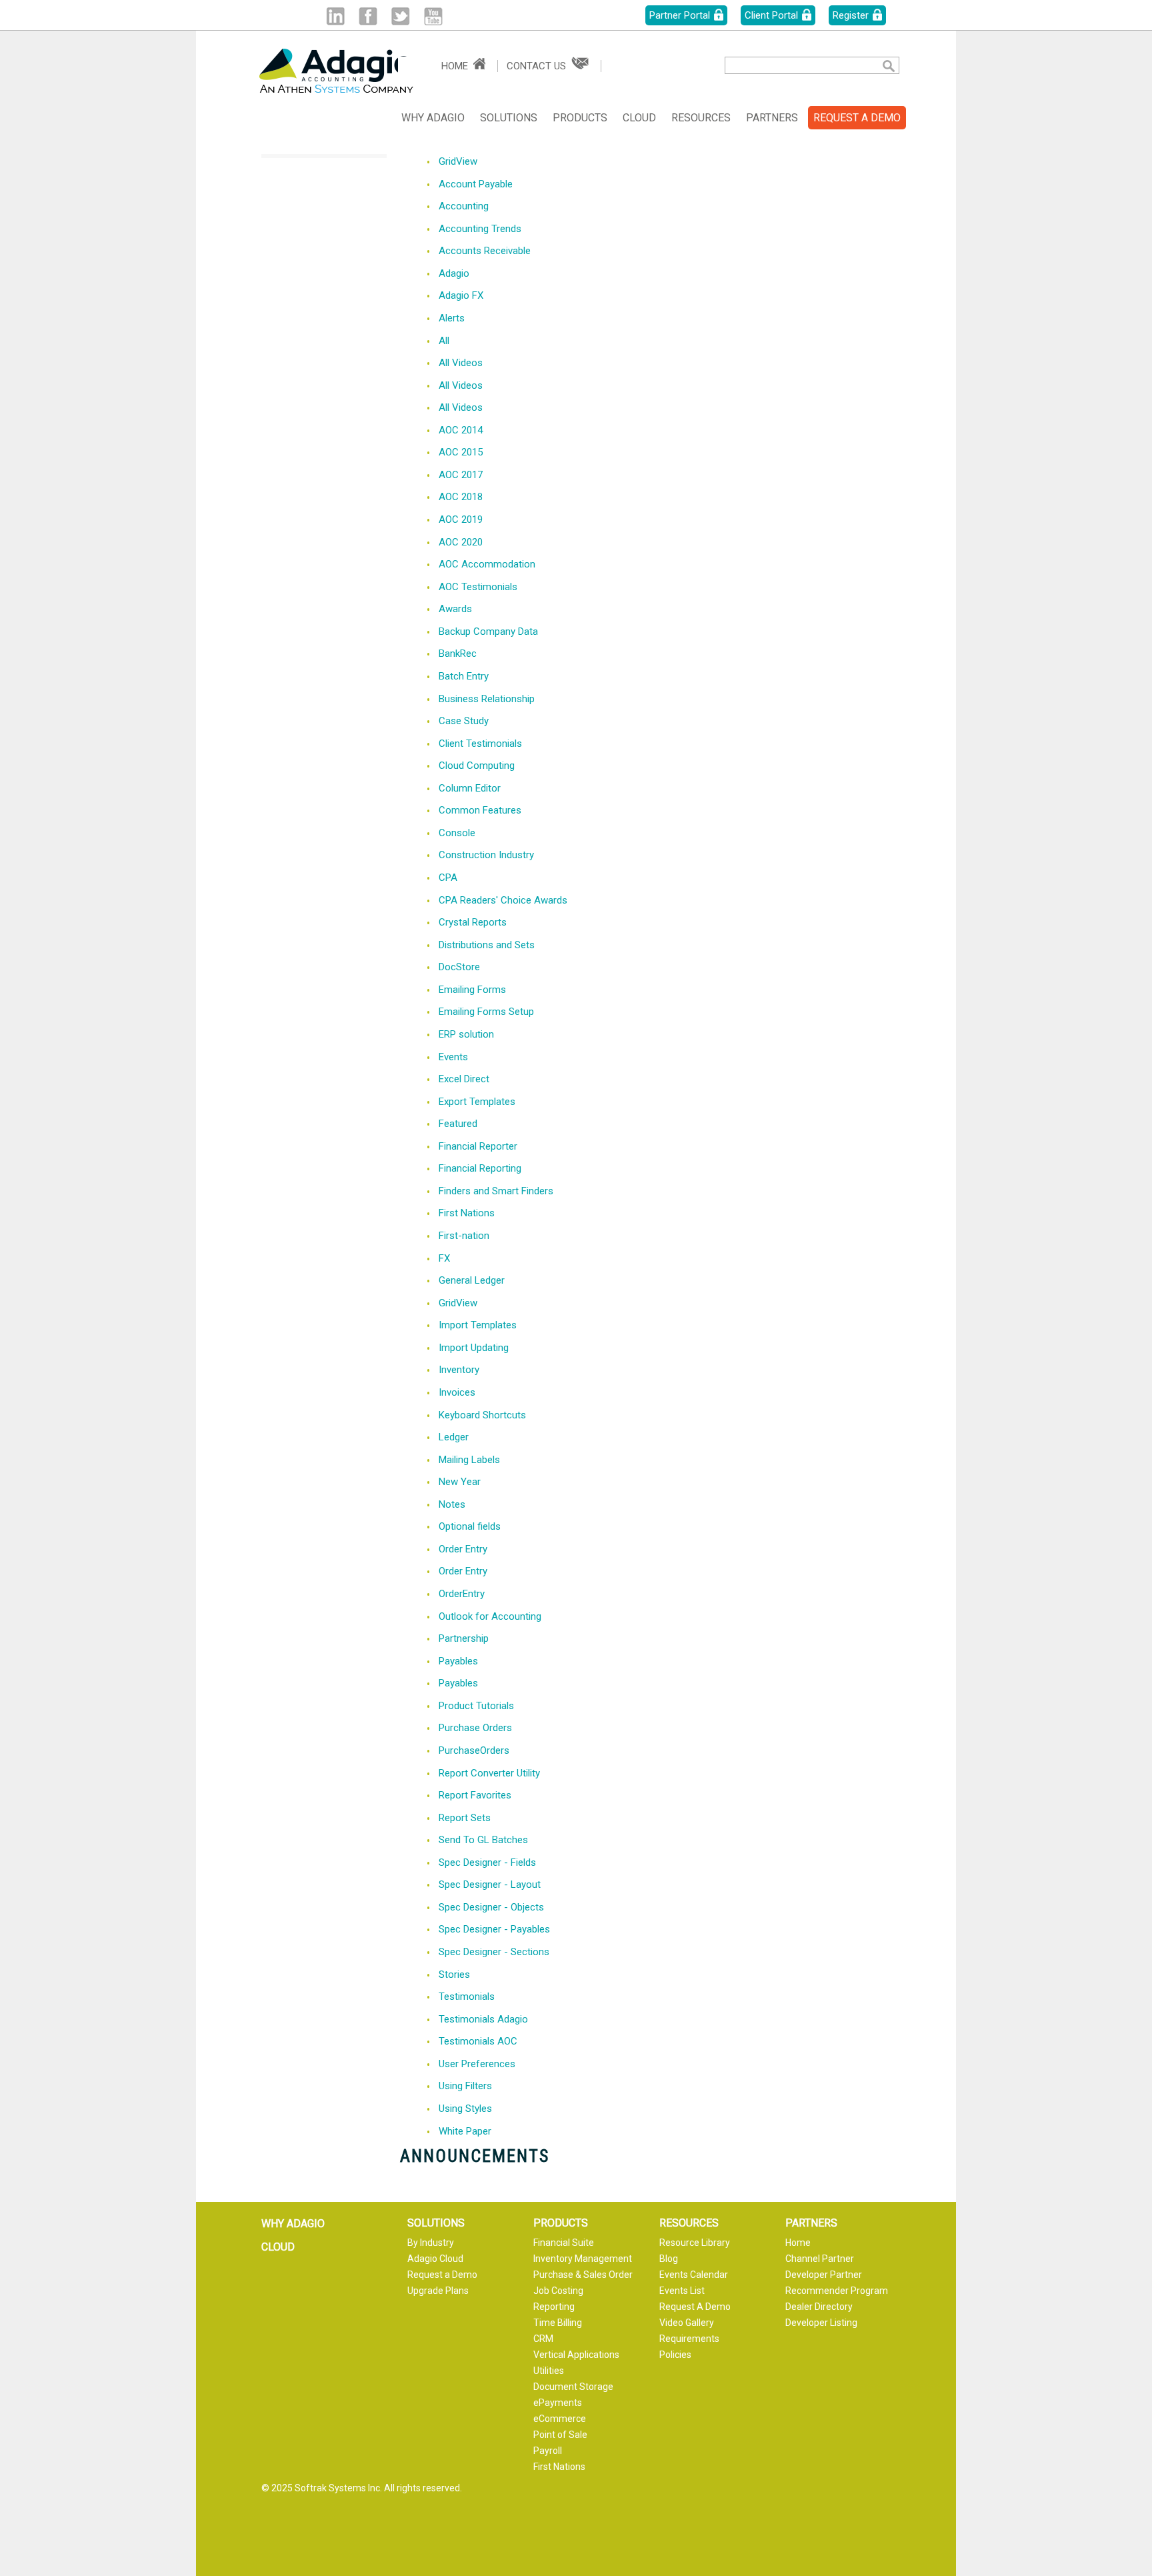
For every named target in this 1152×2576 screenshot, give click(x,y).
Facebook (368, 16)
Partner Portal (680, 15)
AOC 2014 (461, 430)
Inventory (459, 1370)
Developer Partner (824, 2275)
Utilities (549, 2371)
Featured (458, 1124)
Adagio (454, 273)
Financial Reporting (480, 1168)
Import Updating (474, 1348)
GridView (458, 161)
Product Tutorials (476, 1706)
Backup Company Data (488, 631)
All (444, 341)
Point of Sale (560, 2435)
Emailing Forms (472, 990)
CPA (448, 878)
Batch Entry (464, 676)
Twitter (400, 16)
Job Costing (558, 2291)
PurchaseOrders (474, 1750)
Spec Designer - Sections (494, 1952)
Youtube (433, 16)
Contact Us (536, 66)
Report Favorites (475, 1795)
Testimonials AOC (478, 2041)
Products (580, 118)
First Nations (467, 1213)
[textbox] (793, 65)
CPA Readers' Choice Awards (503, 900)
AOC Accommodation (487, 564)
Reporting (554, 2307)
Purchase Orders (475, 1728)
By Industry (431, 2243)
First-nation (464, 1236)
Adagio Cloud (435, 2259)
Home (455, 66)
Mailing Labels (469, 1460)
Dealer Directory (819, 2307)
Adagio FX (461, 295)
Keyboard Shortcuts (482, 1415)
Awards (455, 609)
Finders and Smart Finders (496, 1191)
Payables (458, 1661)
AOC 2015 (461, 452)
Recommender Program (837, 2291)
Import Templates (478, 1325)
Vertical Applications (576, 2355)
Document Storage (573, 2387)
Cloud (639, 118)
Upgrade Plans (438, 2291)
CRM (543, 2339)
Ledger (454, 1437)
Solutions (509, 118)
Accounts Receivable (485, 251)
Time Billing (558, 2323)
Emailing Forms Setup (486, 1012)
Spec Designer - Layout (490, 1884)
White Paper (465, 2131)
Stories (454, 1975)
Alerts (452, 318)
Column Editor (470, 788)
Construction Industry (486, 855)
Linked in (335, 16)
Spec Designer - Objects (491, 1907)
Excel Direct (464, 1079)
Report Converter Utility (489, 1773)
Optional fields (470, 1526)
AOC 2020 (461, 542)
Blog (669, 2259)
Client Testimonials (480, 744)
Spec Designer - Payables (494, 1929)
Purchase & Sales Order (583, 2275)
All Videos (461, 363)
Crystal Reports (473, 922)
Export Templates (477, 1102)
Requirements (689, 2339)
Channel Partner (820, 2259)
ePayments (558, 2403)
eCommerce (560, 2419)
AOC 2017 (461, 475)
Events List (682, 2291)
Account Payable (476, 184)
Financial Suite (564, 2243)
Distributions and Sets (487, 945)
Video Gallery (687, 2323)
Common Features (480, 810)
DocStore (459, 967)
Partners (772, 118)
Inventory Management (583, 2259)
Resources (701, 118)
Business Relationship (487, 699)
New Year (460, 1482)
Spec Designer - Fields (487, 1862)
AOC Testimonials (478, 587)
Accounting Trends (480, 229)
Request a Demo (442, 2275)
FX (444, 1258)
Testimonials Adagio (483, 2019)
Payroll (548, 2451)
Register (851, 15)
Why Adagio (433, 118)
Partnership (464, 1638)
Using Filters (465, 2086)
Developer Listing (821, 2323)
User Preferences (477, 2064)
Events (453, 1057)
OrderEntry (462, 1594)
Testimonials (467, 1997)
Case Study (464, 721)
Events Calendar (694, 2275)
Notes (452, 1504)
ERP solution (466, 1034)
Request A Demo (695, 2307)
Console (457, 833)
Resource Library (695, 2243)
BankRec (458, 654)
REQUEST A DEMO (857, 118)
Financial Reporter (478, 1146)
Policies (675, 2355)
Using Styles (465, 2109)
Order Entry (463, 1549)
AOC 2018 (461, 497)
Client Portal (771, 15)
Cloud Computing (477, 766)
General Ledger (472, 1280)
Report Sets (465, 1818)
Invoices (457, 1392)
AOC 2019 (461, 519)
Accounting (464, 206)
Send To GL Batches (483, 1840)
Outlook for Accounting (490, 1616)
